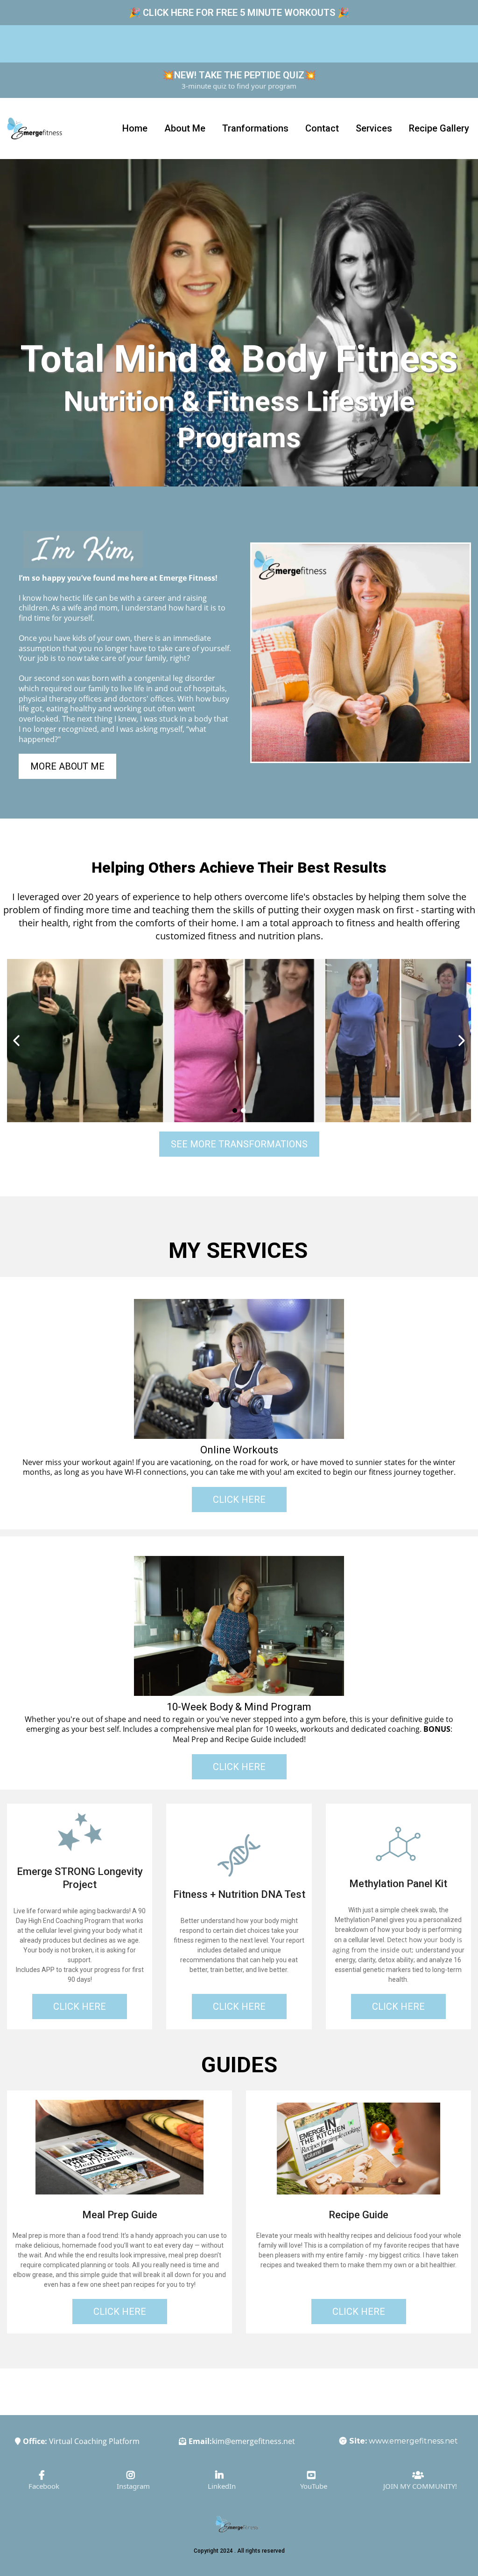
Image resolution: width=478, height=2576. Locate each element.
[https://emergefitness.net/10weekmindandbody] (239, 1626)
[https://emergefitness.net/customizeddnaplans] (239, 1855)
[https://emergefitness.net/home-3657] (35, 128)
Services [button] (374, 128)
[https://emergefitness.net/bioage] (80, 1833)
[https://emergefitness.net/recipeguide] (358, 2149)
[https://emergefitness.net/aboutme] (361, 653)
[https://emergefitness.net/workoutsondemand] (239, 1369)
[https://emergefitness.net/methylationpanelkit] (398, 1845)
